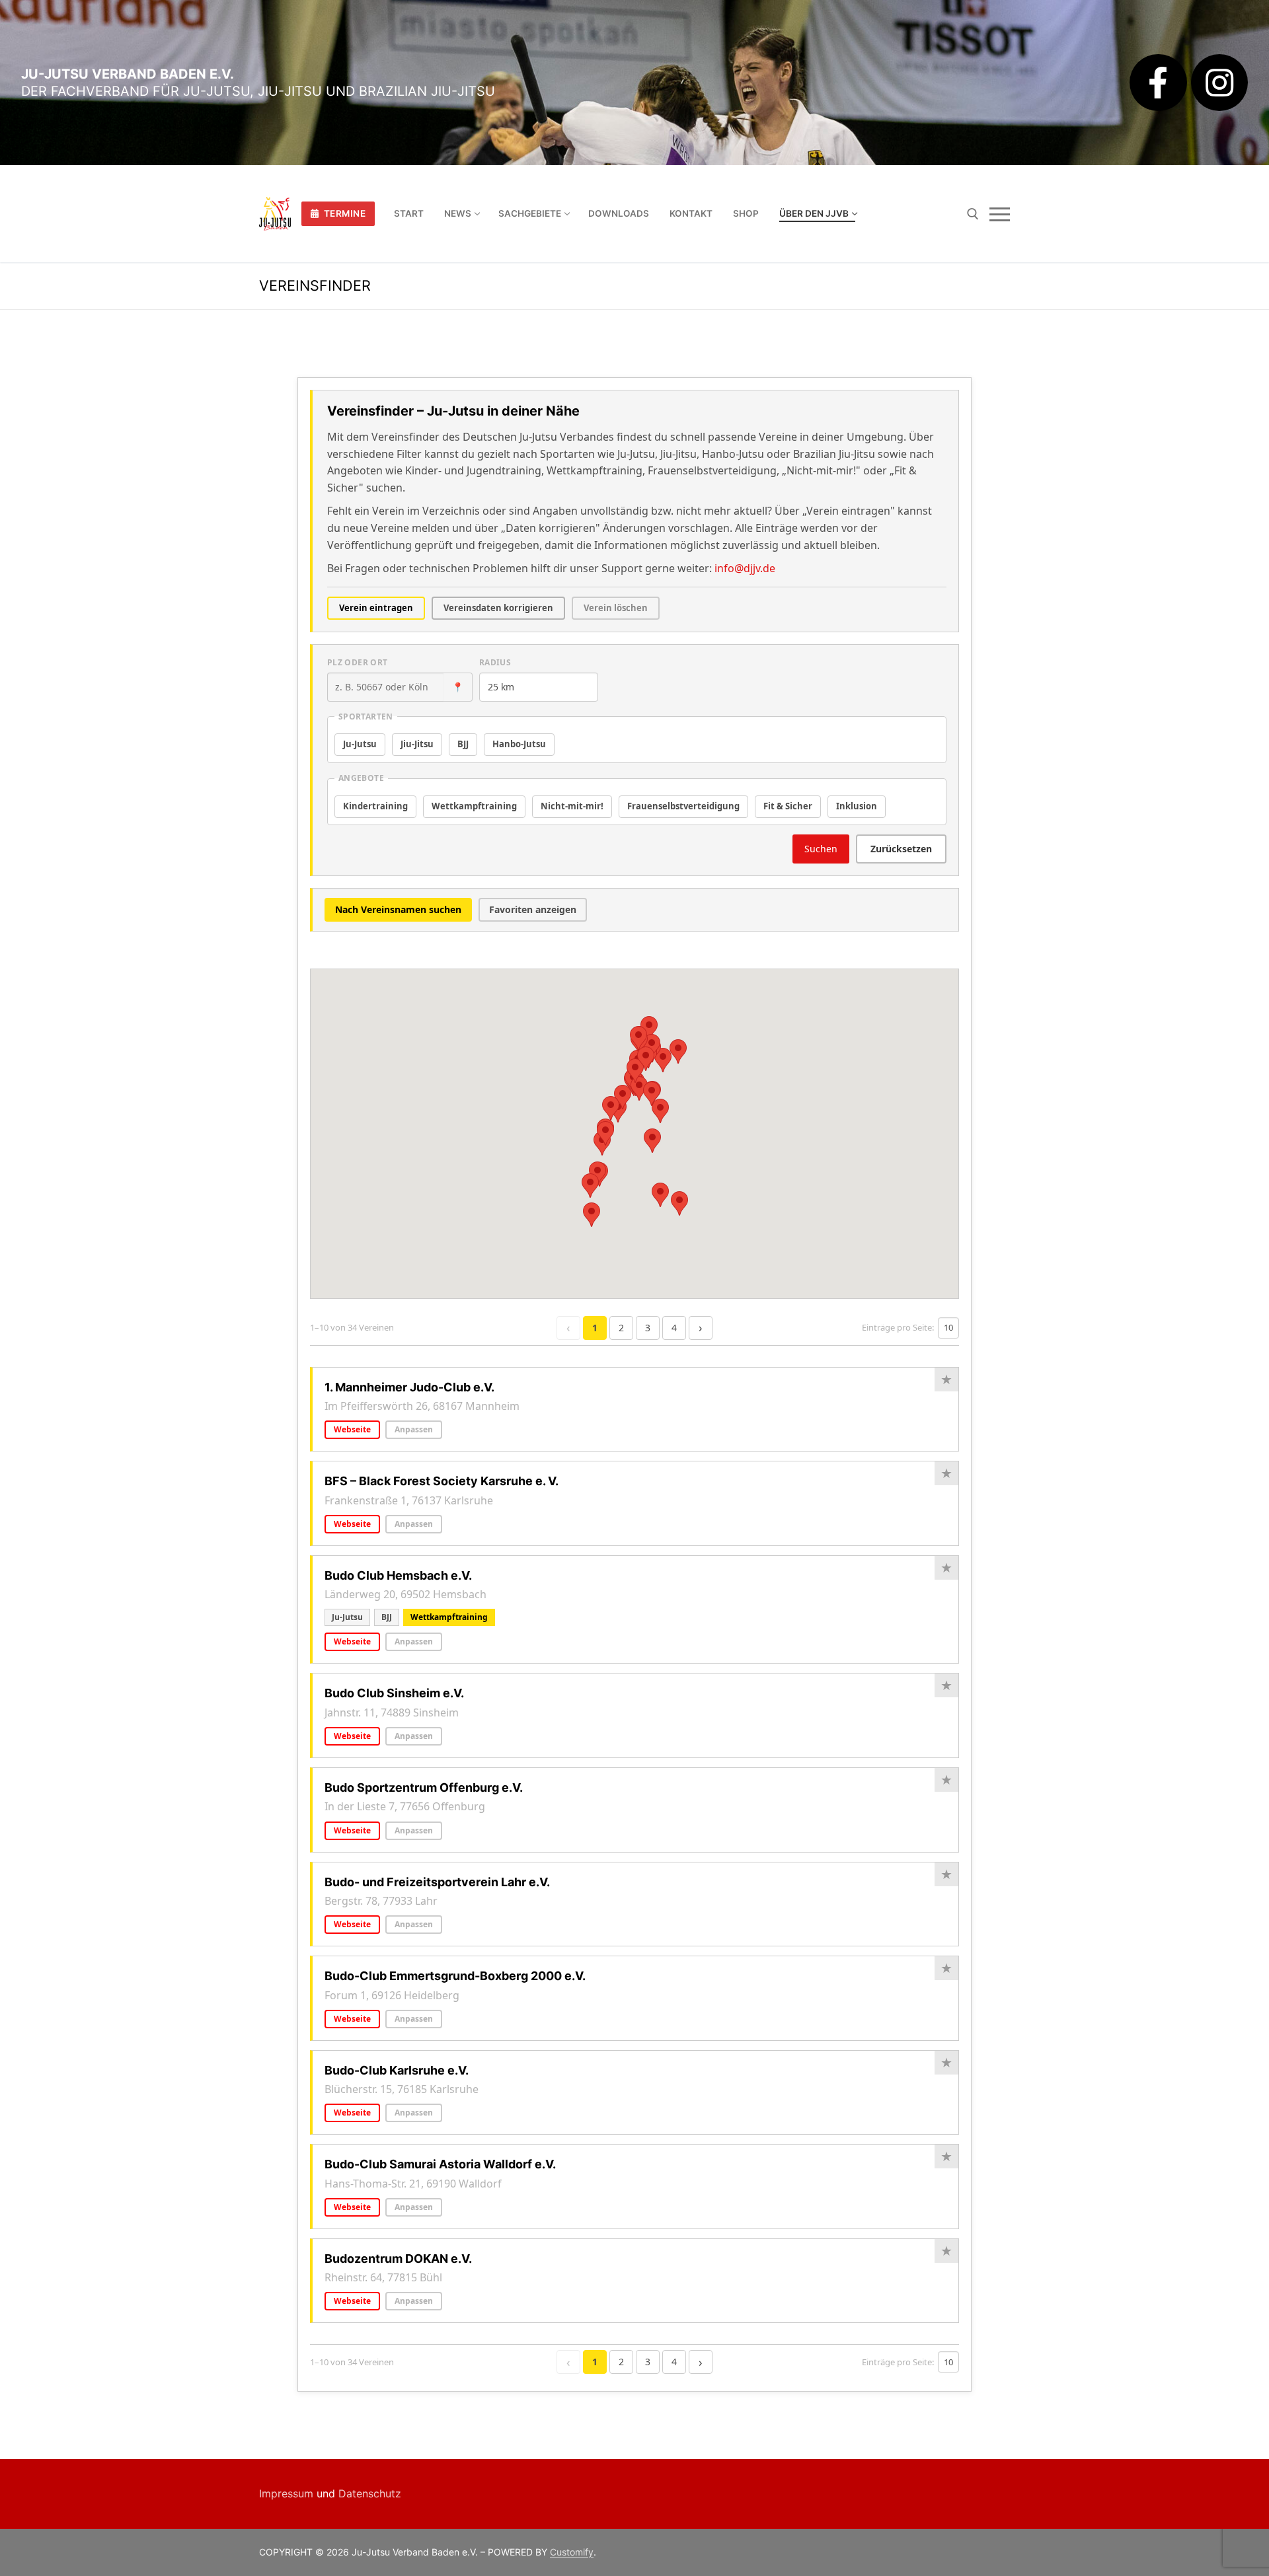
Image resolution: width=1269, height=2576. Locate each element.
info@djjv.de (745, 568)
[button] (649, 1028)
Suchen (821, 849)
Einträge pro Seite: (898, 1327)
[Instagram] (1219, 83)
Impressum (286, 2493)
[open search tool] (973, 214)
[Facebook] (1158, 83)
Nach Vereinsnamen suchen (398, 909)
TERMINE (343, 213)
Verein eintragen (376, 608)
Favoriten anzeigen (533, 909)
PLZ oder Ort (357, 662)
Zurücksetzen (901, 849)
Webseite (352, 1429)
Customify (572, 2552)
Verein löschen (616, 608)
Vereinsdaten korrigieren (498, 608)
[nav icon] (1000, 214)
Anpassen (414, 1429)
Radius (495, 662)
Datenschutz (370, 2493)
